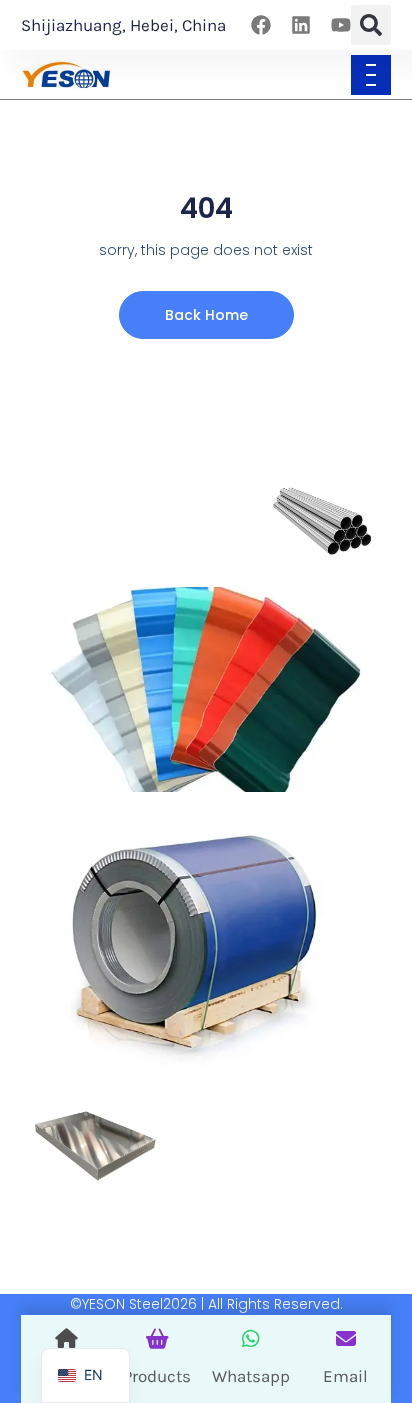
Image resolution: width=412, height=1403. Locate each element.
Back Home (206, 315)
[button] (371, 25)
